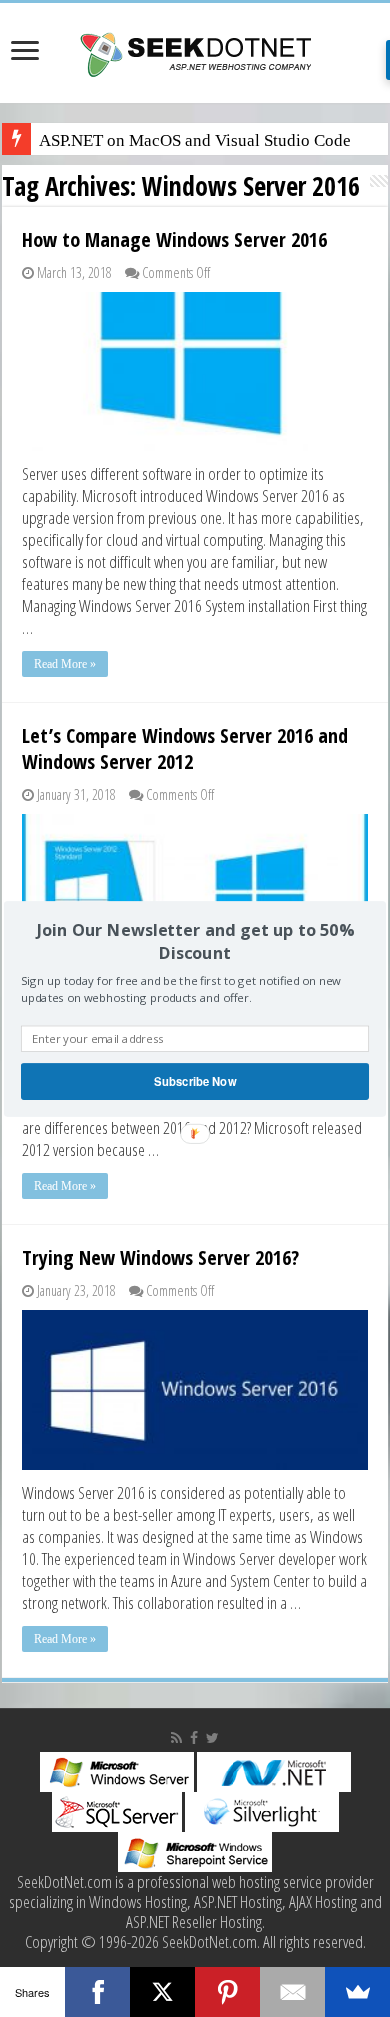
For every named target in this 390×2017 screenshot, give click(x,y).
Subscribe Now (195, 1081)
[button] (195, 941)
